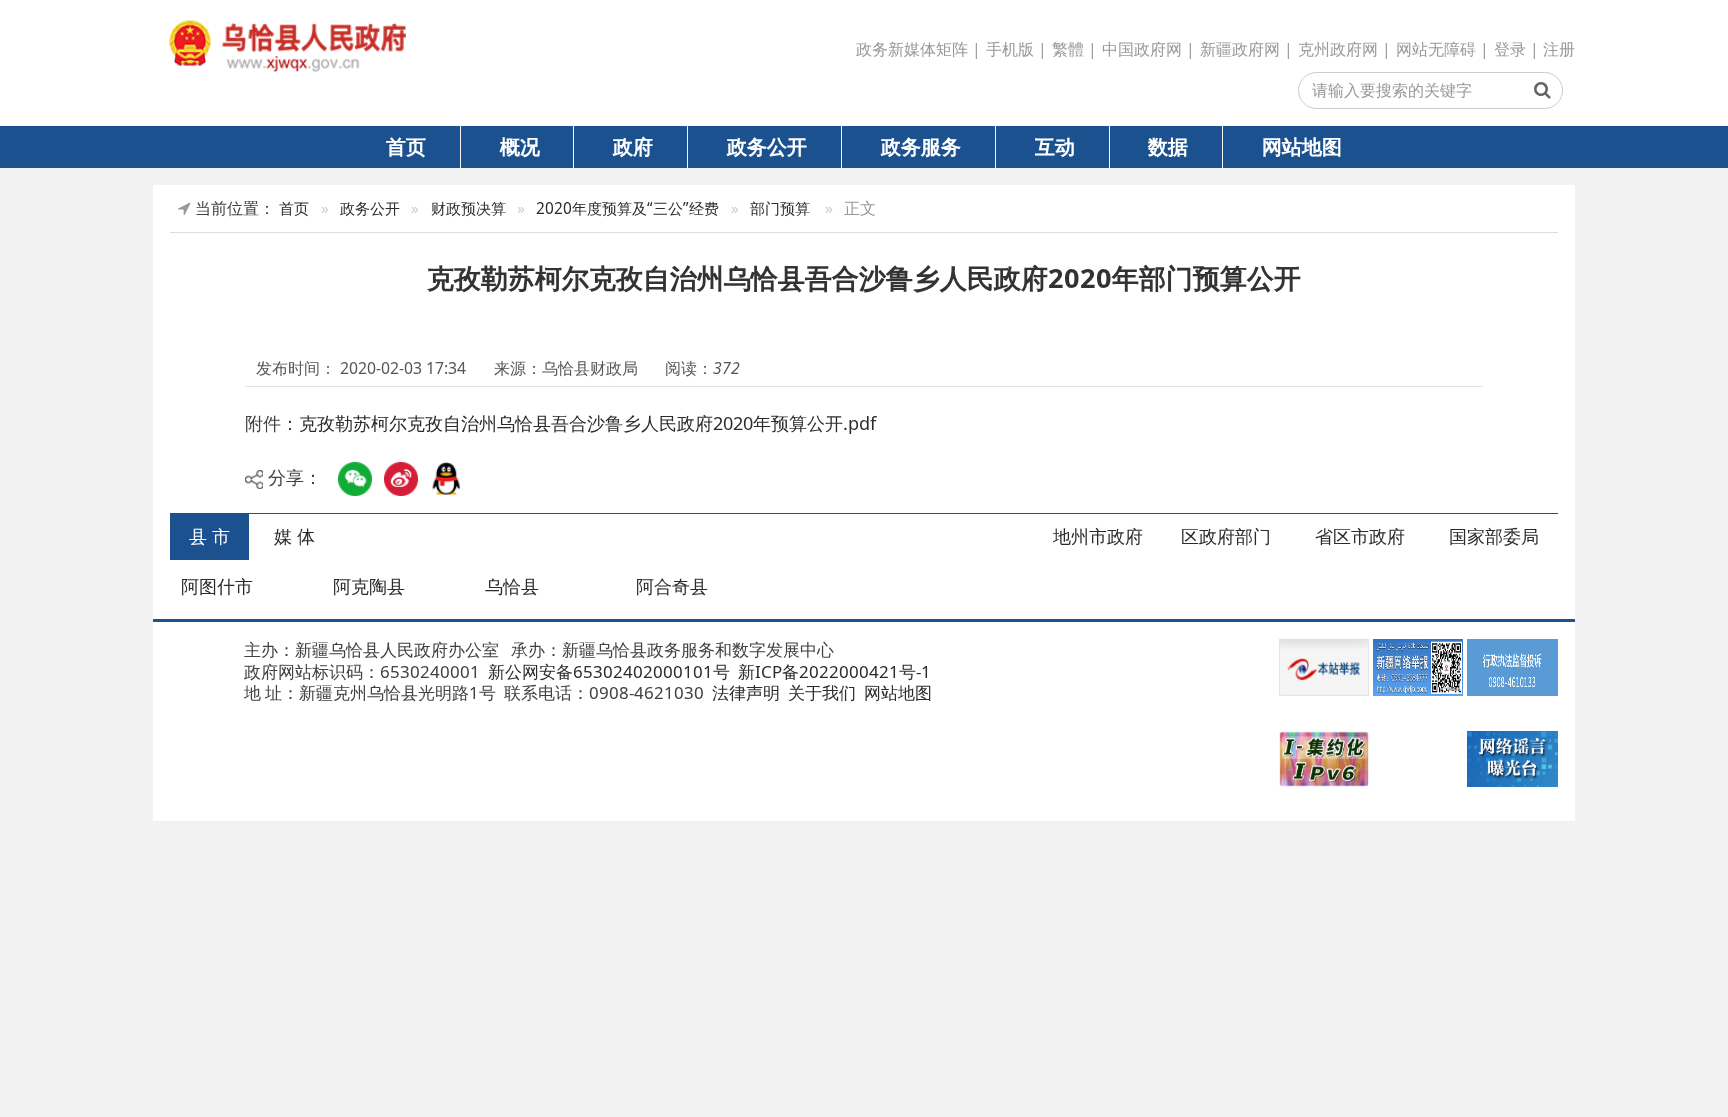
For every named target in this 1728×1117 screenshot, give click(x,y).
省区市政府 (1360, 536)
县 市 (209, 536)
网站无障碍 (1436, 49)
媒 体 (294, 536)
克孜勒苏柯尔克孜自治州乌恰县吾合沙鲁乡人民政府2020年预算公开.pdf (587, 423)
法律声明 (744, 692)
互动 (1055, 146)
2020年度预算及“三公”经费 (627, 208)
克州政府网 (1338, 49)
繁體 (1068, 49)
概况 (520, 146)
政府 (633, 146)
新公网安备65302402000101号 (607, 671)
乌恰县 (512, 586)
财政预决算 (468, 208)
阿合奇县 (672, 586)
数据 (1168, 146)
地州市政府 (1098, 536)
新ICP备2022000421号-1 (832, 671)
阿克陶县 (369, 586)
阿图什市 (217, 586)
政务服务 (921, 146)
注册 (1559, 49)
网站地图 (1302, 146)
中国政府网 (1142, 49)
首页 (406, 146)
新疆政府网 (1240, 49)
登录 (1510, 49)
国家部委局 (1494, 536)
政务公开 (767, 146)
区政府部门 (1226, 536)
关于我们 (820, 692)
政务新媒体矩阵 (912, 49)
